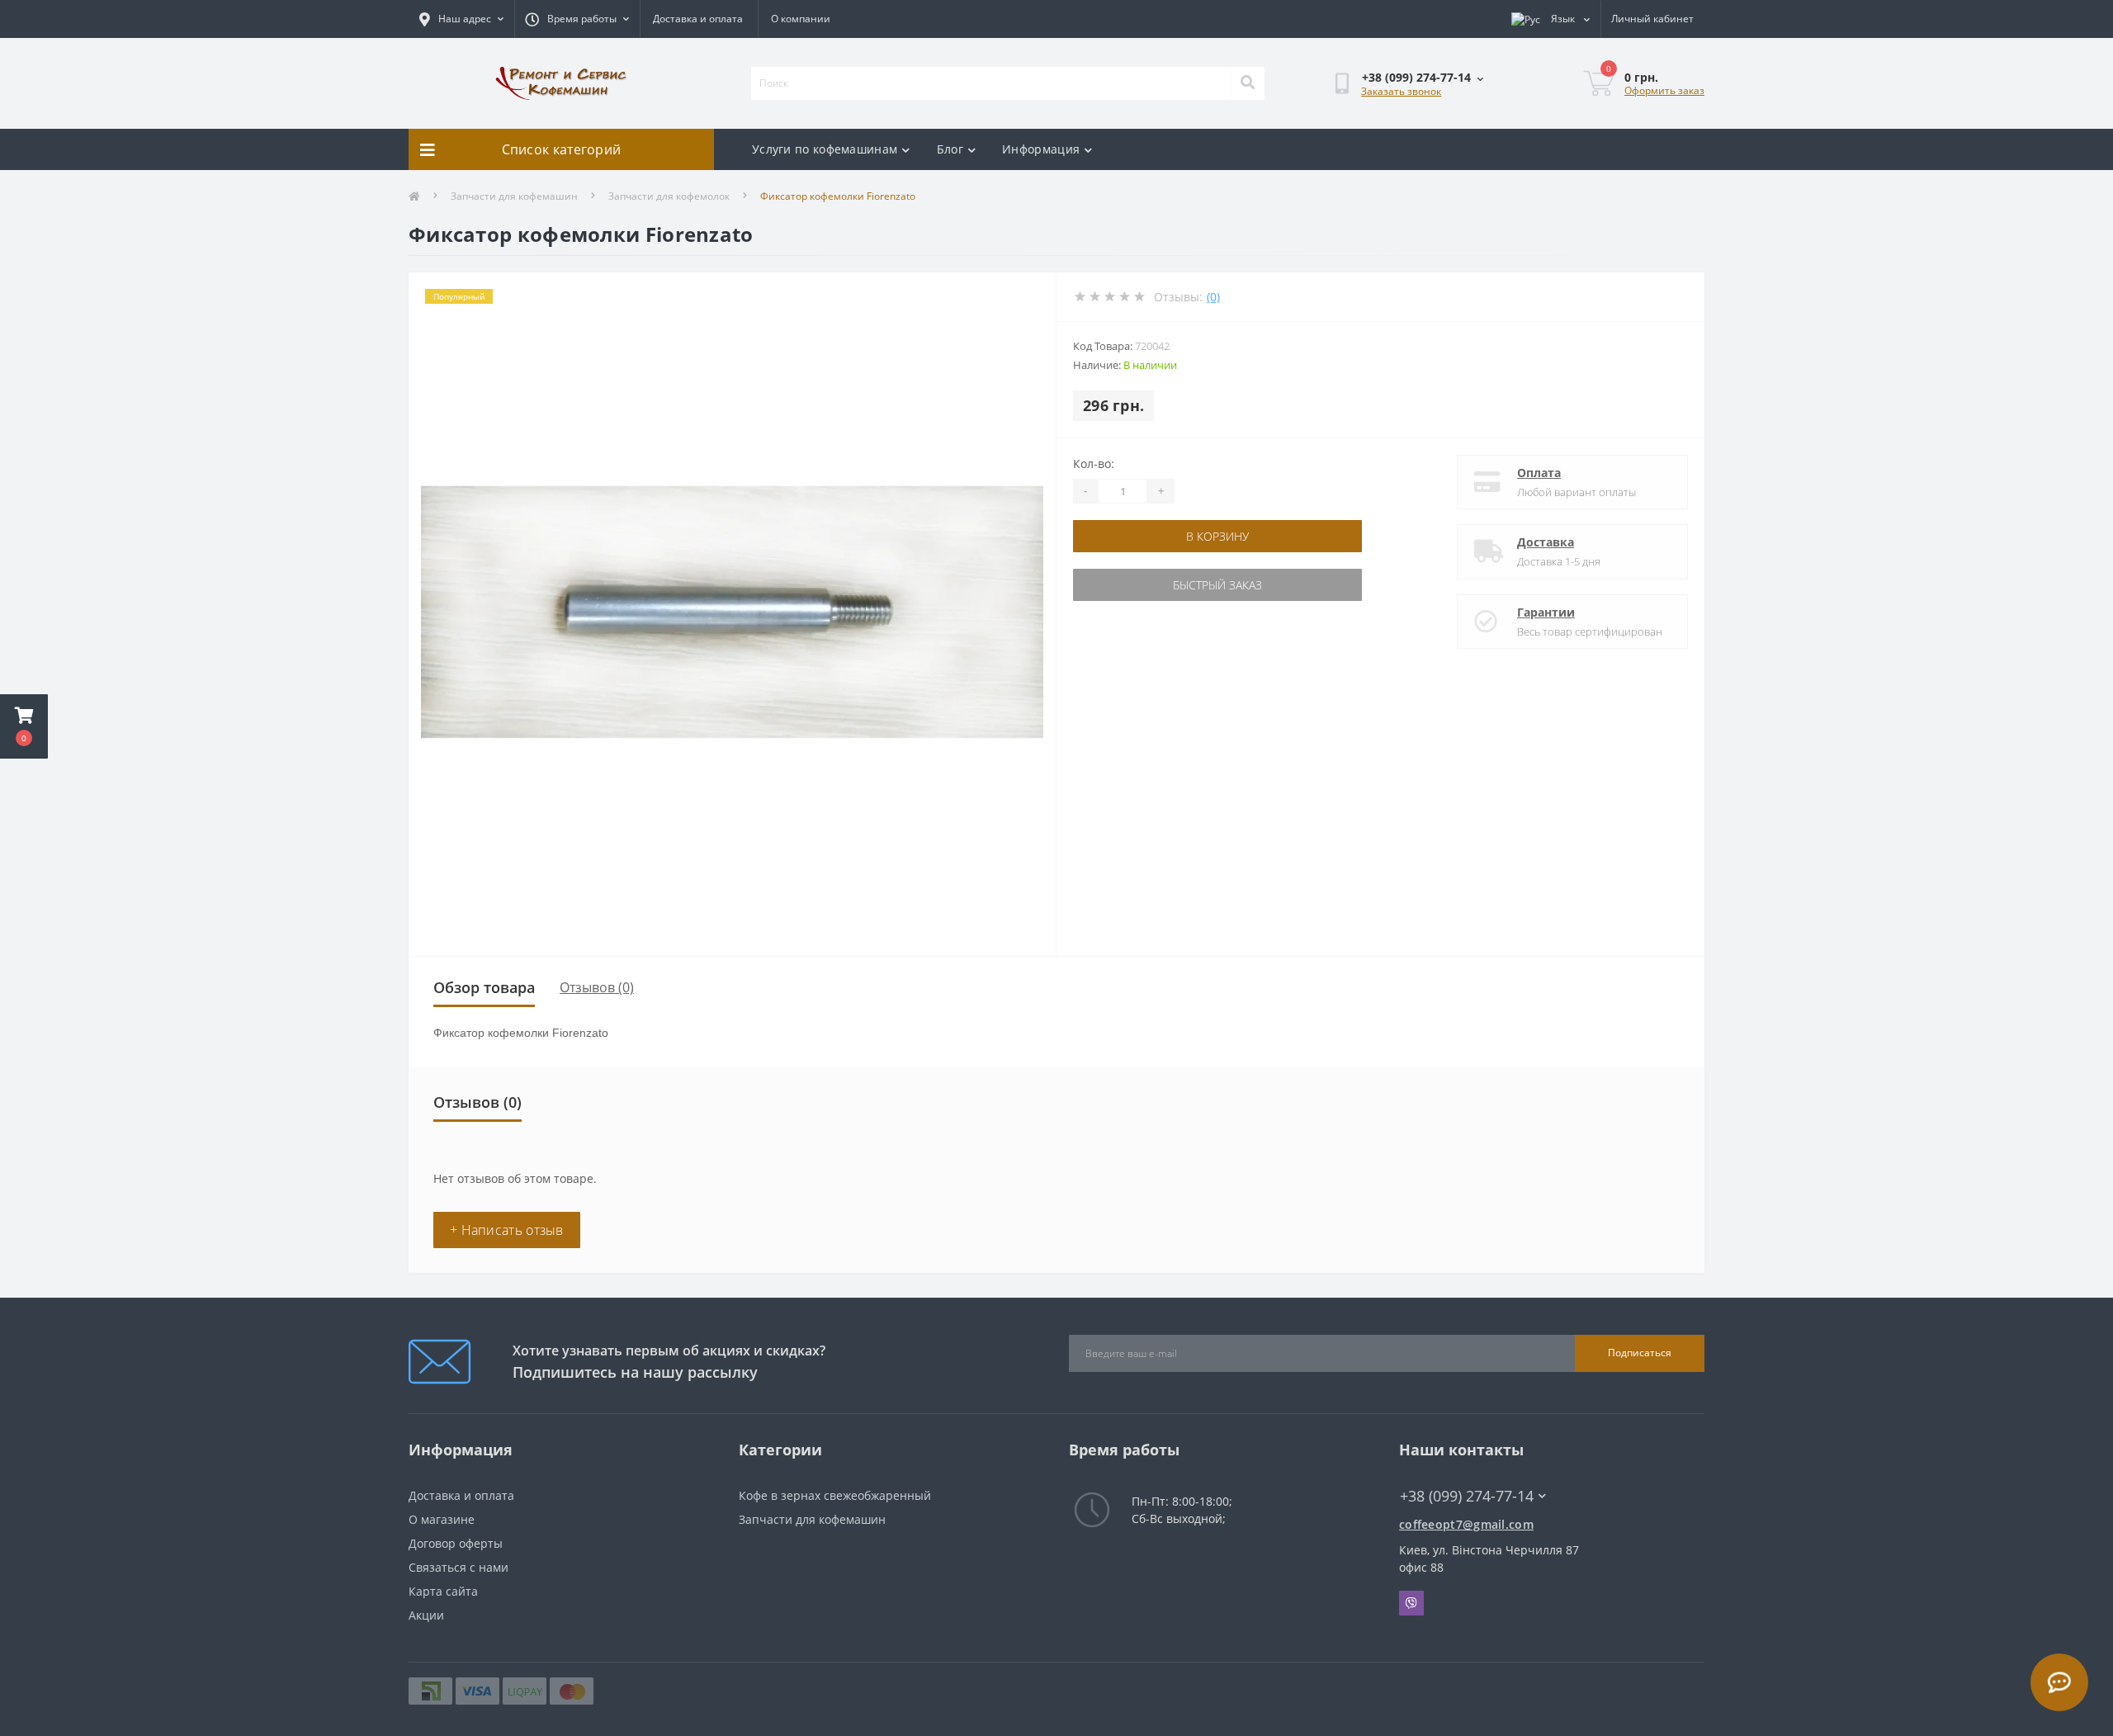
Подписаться (1640, 1353)
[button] (24, 726)
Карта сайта (443, 1591)
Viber (1411, 1603)
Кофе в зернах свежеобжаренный (835, 1495)
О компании (801, 19)
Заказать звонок (1401, 91)
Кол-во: (1094, 464)
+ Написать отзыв (507, 1230)
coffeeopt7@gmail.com (1466, 1524)
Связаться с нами (459, 1567)
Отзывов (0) (597, 987)
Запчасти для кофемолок (669, 196)
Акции (426, 1615)
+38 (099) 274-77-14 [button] (1467, 1496)
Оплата (1539, 473)
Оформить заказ (1664, 90)
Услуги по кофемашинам (825, 149)
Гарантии (1546, 612)
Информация (1041, 149)
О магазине (442, 1519)
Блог (950, 149)
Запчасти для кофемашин (514, 196)
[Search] (1247, 83)
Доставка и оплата (698, 19)
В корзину (1217, 536)
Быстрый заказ (1217, 585)
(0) (1213, 297)
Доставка (1546, 542)
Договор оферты (456, 1543)
